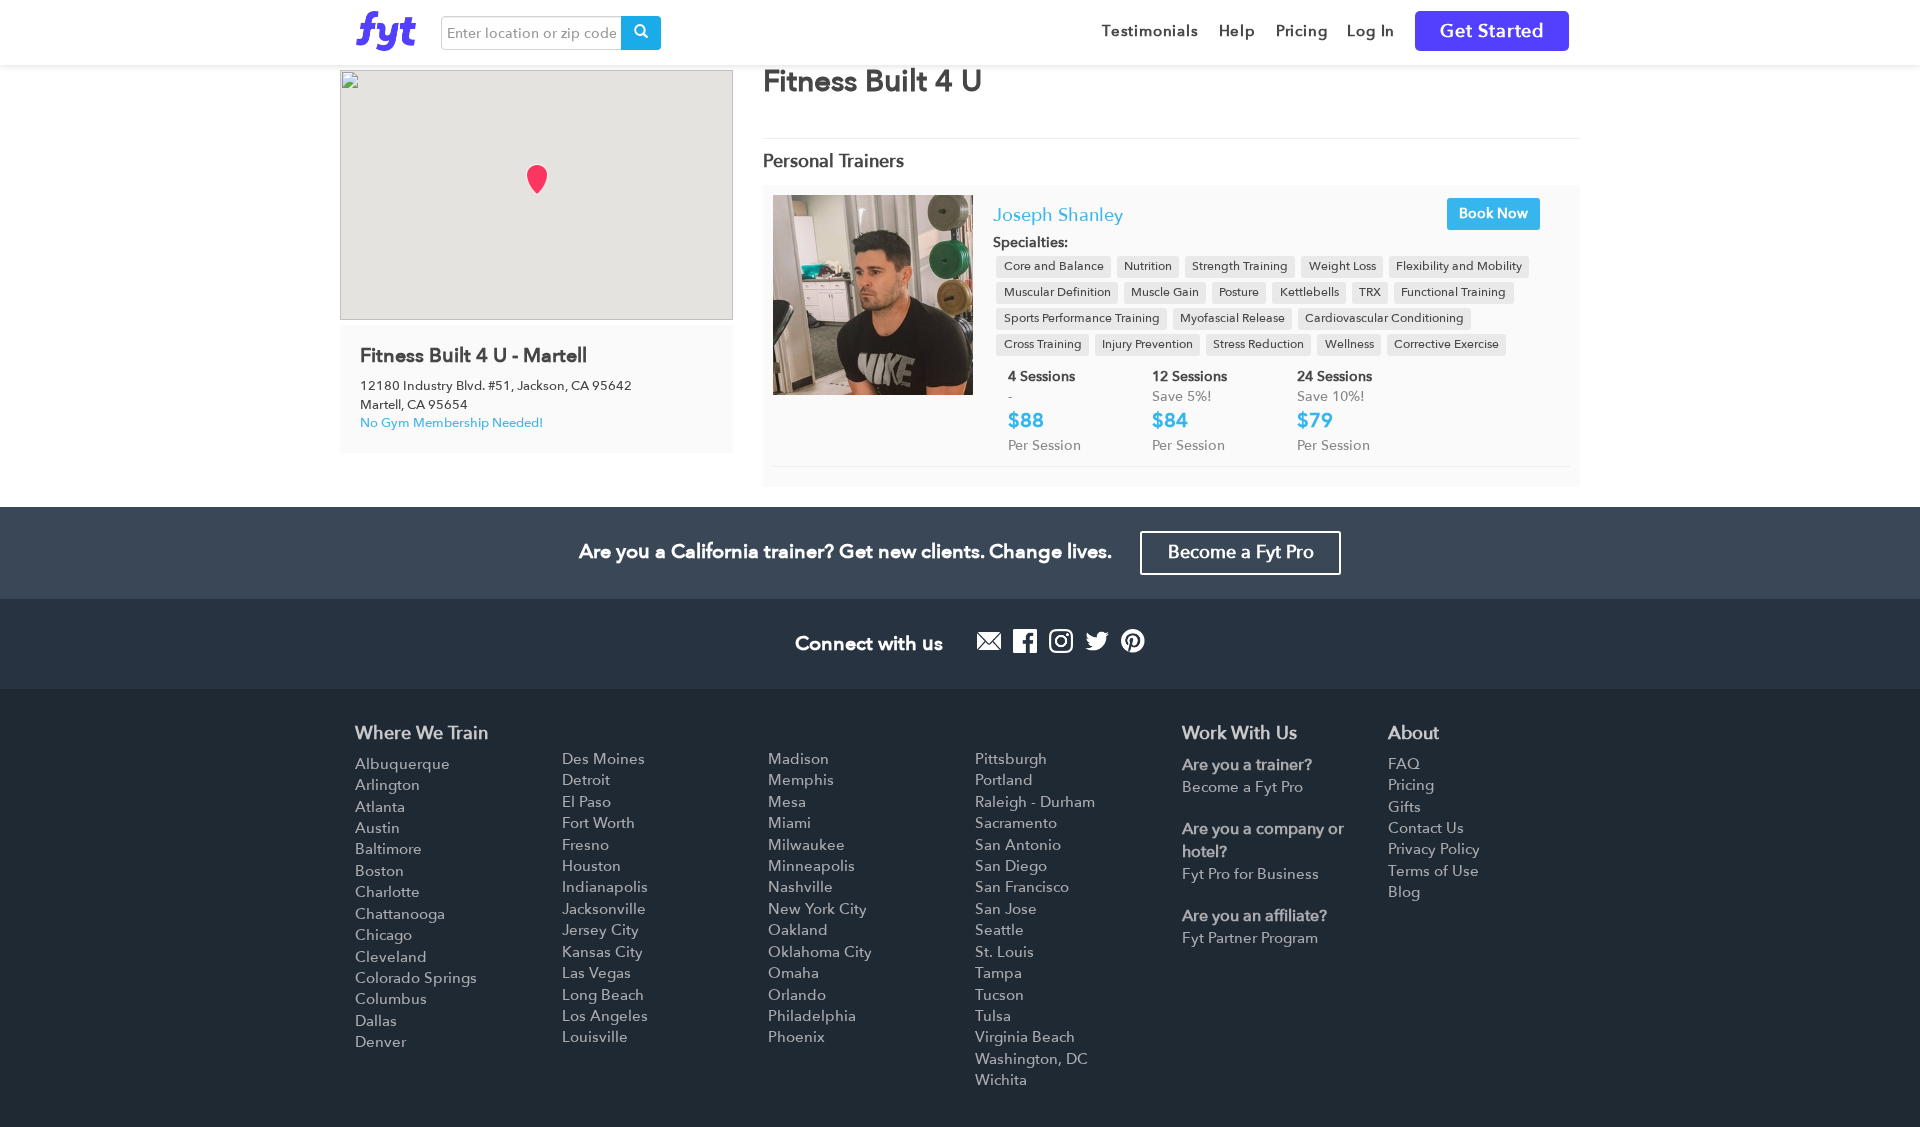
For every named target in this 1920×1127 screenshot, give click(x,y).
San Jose (1006, 909)
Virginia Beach (1025, 1037)
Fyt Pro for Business (1250, 874)
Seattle (999, 930)
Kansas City (602, 952)
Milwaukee (806, 845)
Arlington (387, 785)
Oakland (798, 930)
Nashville (800, 887)
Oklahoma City (820, 952)
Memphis (801, 780)
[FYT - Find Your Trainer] (386, 26)
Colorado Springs (416, 978)
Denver (380, 1042)
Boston (379, 871)
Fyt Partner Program (1250, 938)
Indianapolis (605, 887)
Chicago (383, 935)
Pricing (1411, 785)
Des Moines (603, 759)
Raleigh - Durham (1035, 802)
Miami (789, 823)
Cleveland (391, 957)
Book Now (1493, 213)
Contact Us (1426, 828)
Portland (1004, 780)
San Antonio (1018, 845)
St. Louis (1004, 952)
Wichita (1001, 1080)
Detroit (586, 780)
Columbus (391, 999)
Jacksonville (604, 909)
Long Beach (603, 995)
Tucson (999, 995)
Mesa (787, 802)
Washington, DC (1031, 1059)
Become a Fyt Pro (1241, 552)
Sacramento (1016, 823)
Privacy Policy (1434, 849)
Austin (377, 828)
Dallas (376, 1021)
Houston (591, 866)
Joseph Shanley (1058, 215)
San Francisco (1022, 887)
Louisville (595, 1037)
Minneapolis (811, 866)
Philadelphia (812, 1016)
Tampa (998, 973)
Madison (798, 759)
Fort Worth (598, 823)
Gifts (1404, 807)
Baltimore (388, 849)
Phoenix (796, 1037)
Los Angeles (605, 1016)
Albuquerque (402, 764)
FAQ (1404, 764)
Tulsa (993, 1016)
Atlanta (380, 807)
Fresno (585, 845)
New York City (817, 909)
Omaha (793, 973)
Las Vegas (596, 973)
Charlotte (387, 892)
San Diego (1011, 866)
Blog (1404, 892)
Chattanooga (400, 914)
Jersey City (600, 930)
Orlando (797, 995)
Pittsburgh (1011, 759)
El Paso (586, 802)
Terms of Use (1433, 871)
